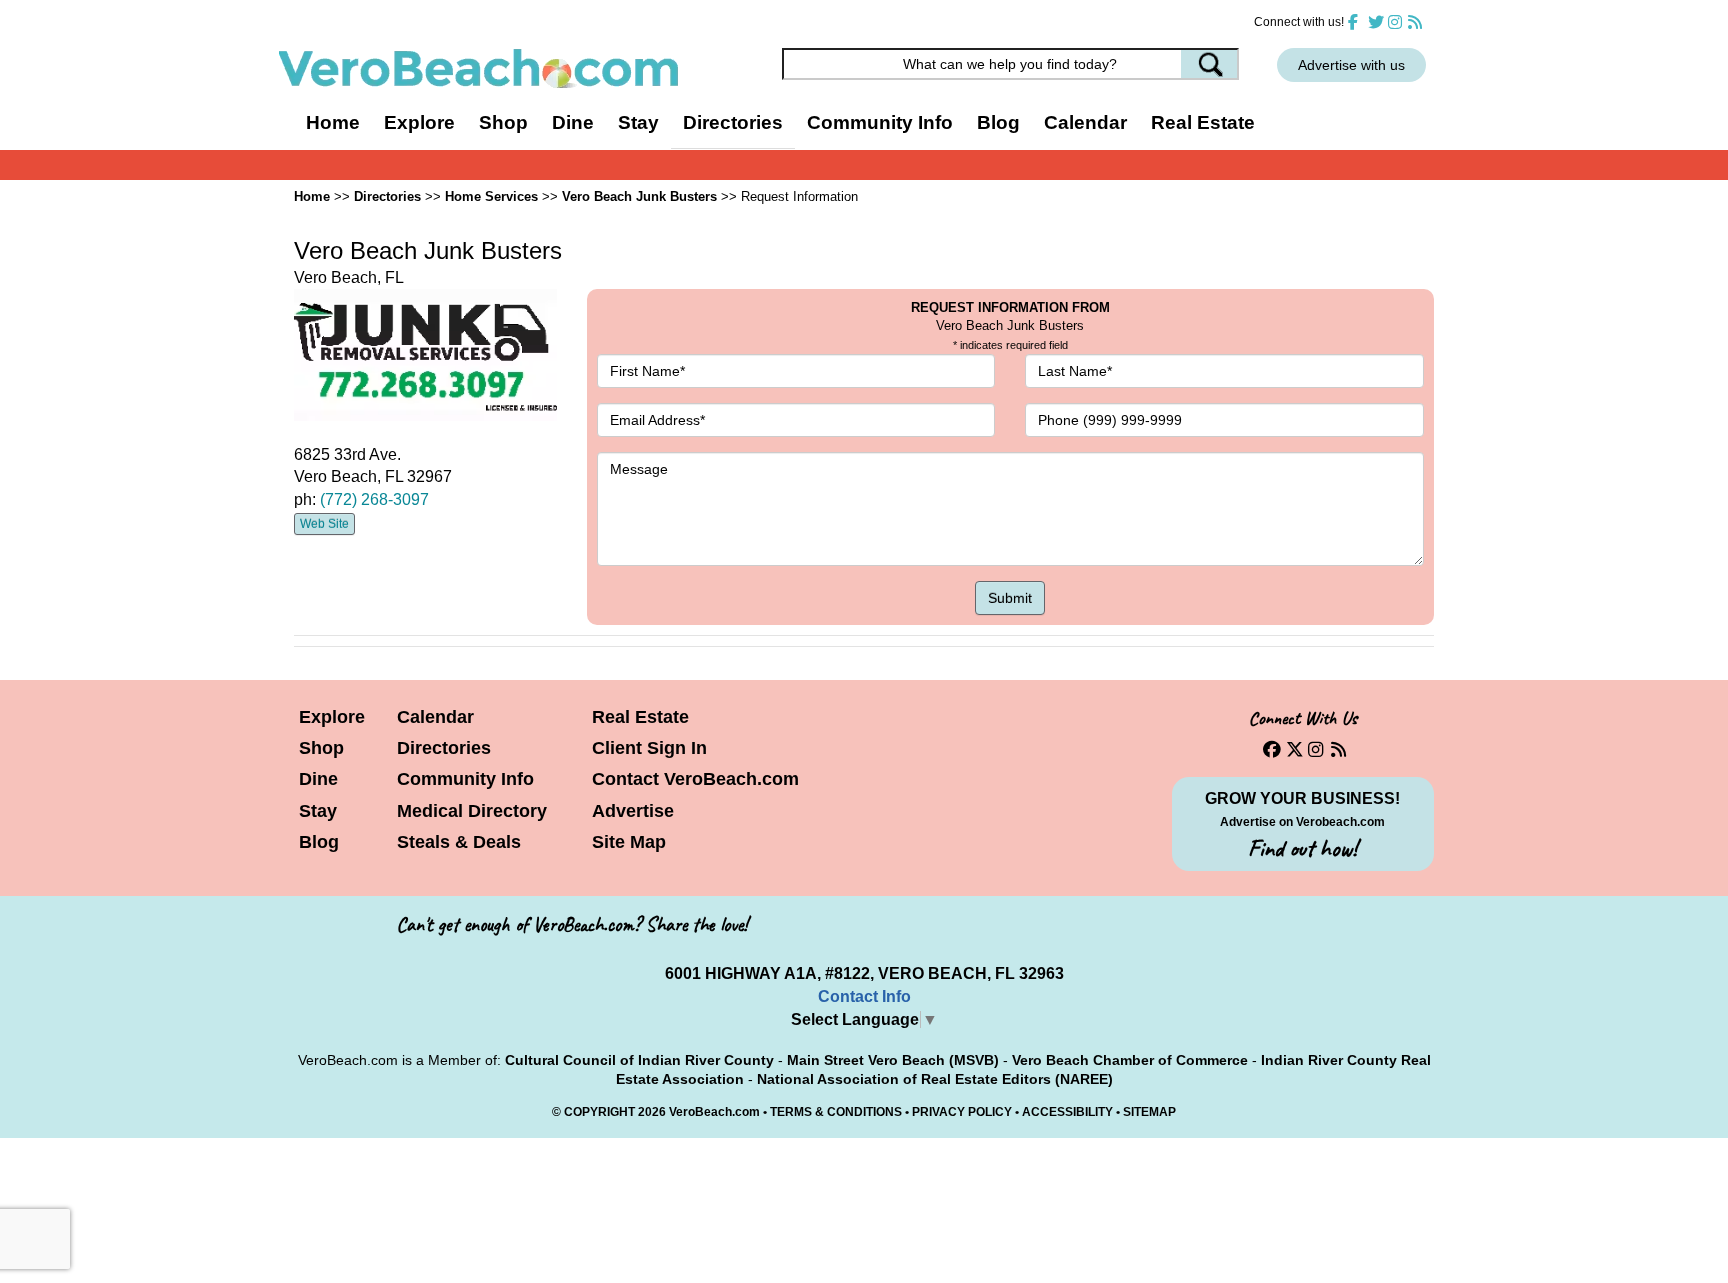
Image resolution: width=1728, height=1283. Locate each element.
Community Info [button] (880, 122)
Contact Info (864, 996)
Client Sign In (649, 748)
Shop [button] (503, 122)
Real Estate (1203, 122)
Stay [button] (638, 122)
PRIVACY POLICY (962, 1112)
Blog (998, 122)
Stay (318, 811)
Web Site (324, 524)
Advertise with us (1351, 65)
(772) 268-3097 (374, 499)
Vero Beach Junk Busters (639, 196)
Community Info (465, 779)
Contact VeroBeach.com (695, 779)
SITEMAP (1149, 1112)
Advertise (633, 811)
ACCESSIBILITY (1067, 1112)
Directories (444, 748)
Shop (321, 748)
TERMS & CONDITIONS (836, 1112)
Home (333, 122)
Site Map (629, 842)
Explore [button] (419, 122)
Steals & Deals (459, 842)
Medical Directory (472, 811)
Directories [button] (733, 122)
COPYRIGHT (599, 1112)
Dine (573, 122)
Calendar (1085, 122)
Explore (332, 717)
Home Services (491, 196)
